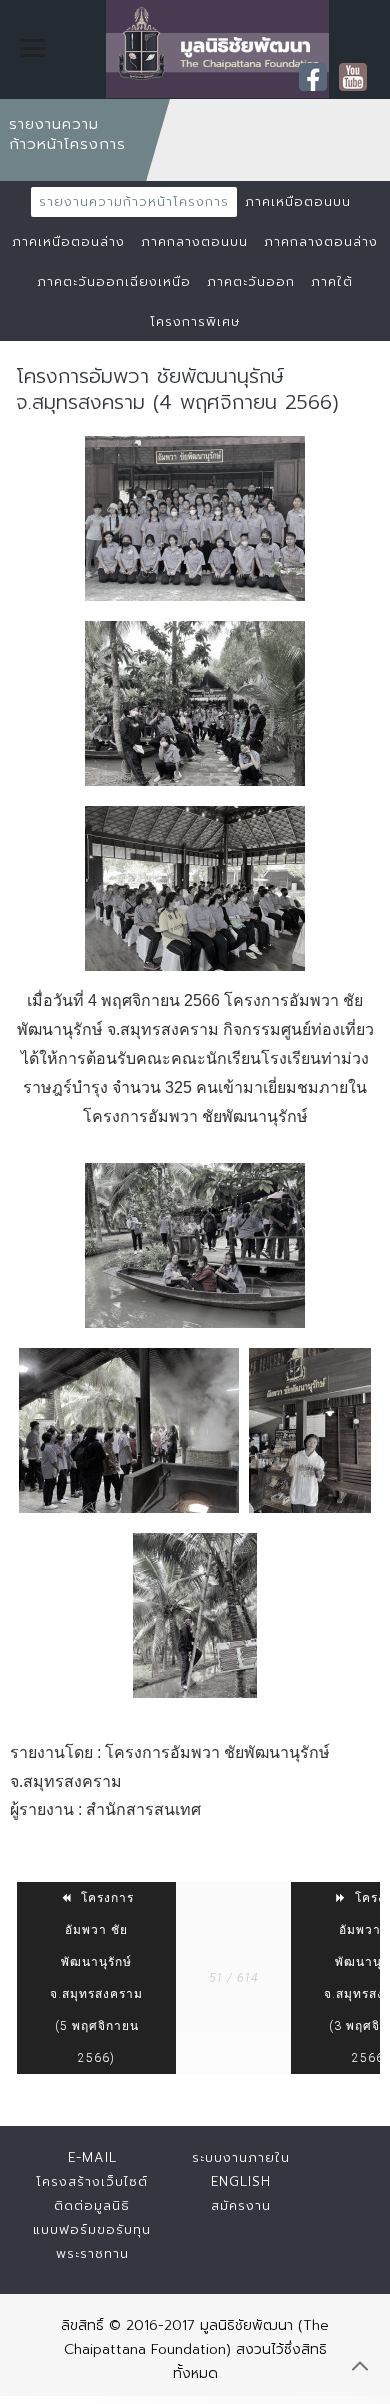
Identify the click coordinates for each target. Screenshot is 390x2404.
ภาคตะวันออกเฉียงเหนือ (114, 281)
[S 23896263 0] (195, 1615)
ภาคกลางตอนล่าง (321, 241)
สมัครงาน (241, 2205)
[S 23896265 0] (129, 1430)
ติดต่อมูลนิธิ (92, 2205)
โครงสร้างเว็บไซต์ (92, 2181)
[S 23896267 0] (195, 1245)
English (241, 2181)
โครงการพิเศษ (195, 321)
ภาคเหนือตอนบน (298, 201)
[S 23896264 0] (310, 1430)
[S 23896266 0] (195, 888)
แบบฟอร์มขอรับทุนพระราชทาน (92, 2241)
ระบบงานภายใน (241, 2157)
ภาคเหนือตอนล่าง (68, 241)
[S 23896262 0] (195, 703)
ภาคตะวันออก (251, 281)
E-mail (92, 2157)
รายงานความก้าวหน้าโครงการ (134, 201)
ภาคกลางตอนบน (194, 241)
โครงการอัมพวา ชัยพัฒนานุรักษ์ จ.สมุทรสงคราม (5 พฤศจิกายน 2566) (96, 1978)
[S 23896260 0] (195, 518)
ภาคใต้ (332, 281)
